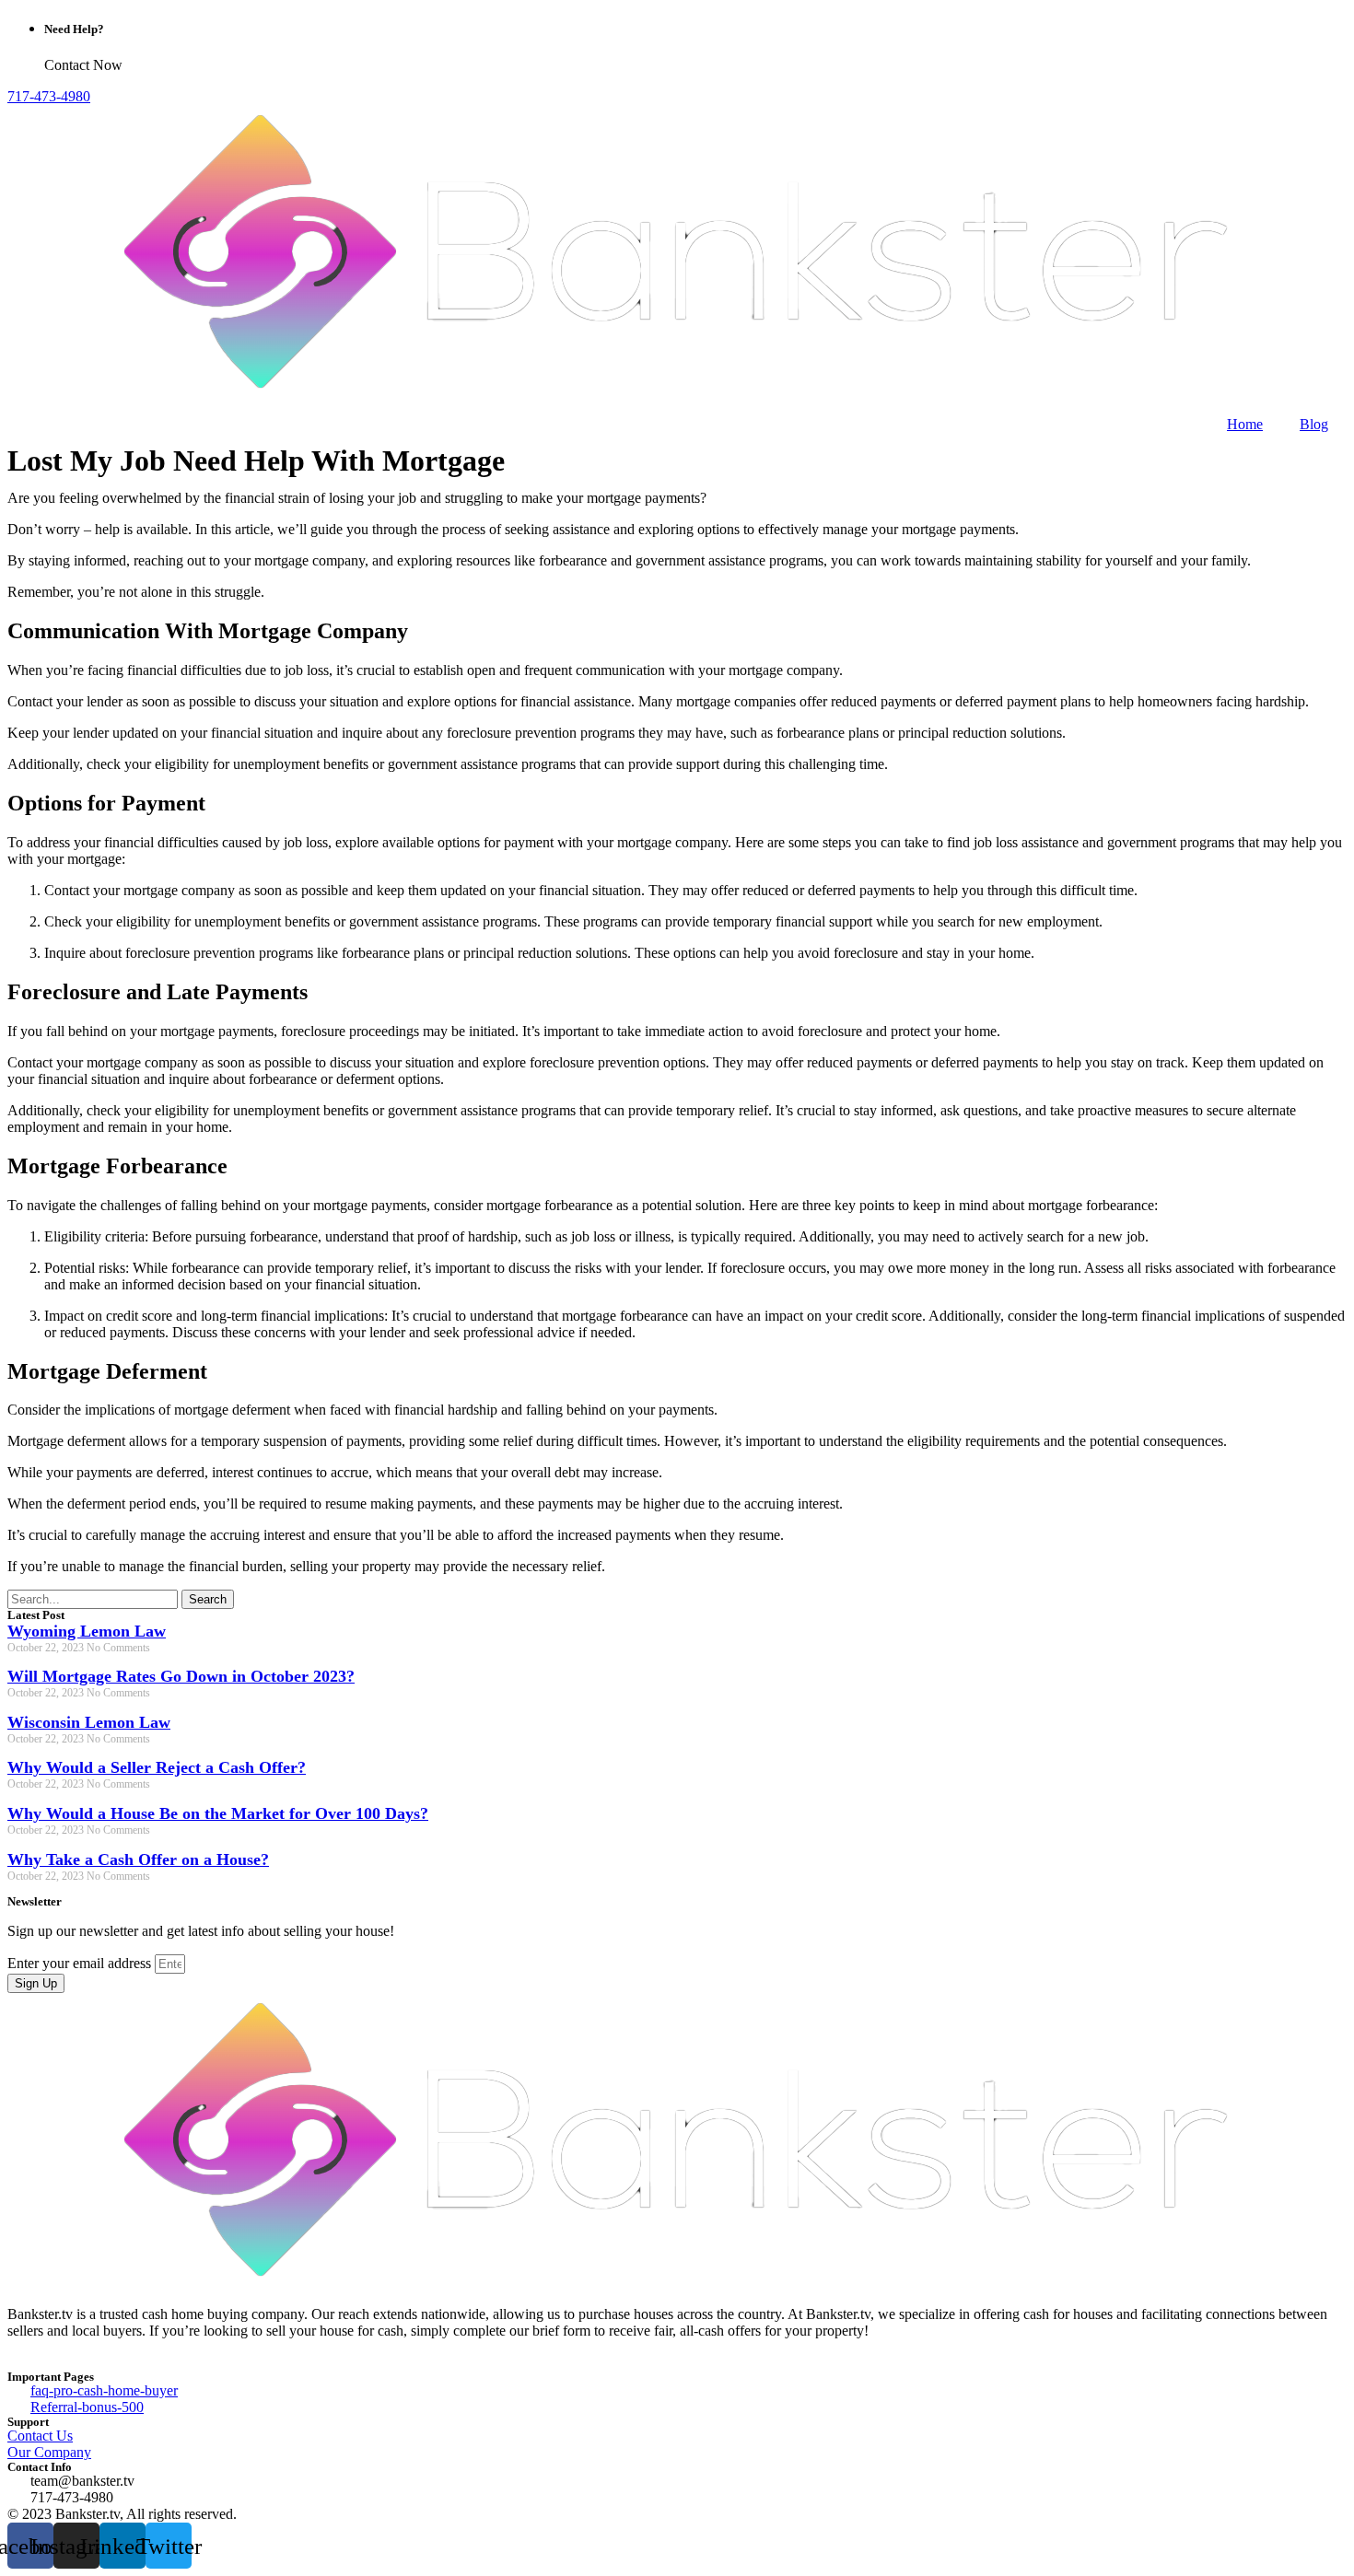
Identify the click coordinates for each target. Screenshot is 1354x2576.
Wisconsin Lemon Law (89, 1722)
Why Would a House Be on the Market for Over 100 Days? (218, 1813)
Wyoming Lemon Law (87, 1631)
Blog (1314, 424)
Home (1245, 424)
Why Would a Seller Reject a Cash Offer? (157, 1767)
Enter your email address (81, 1963)
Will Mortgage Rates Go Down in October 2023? (181, 1676)
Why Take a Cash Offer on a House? (138, 1859)
